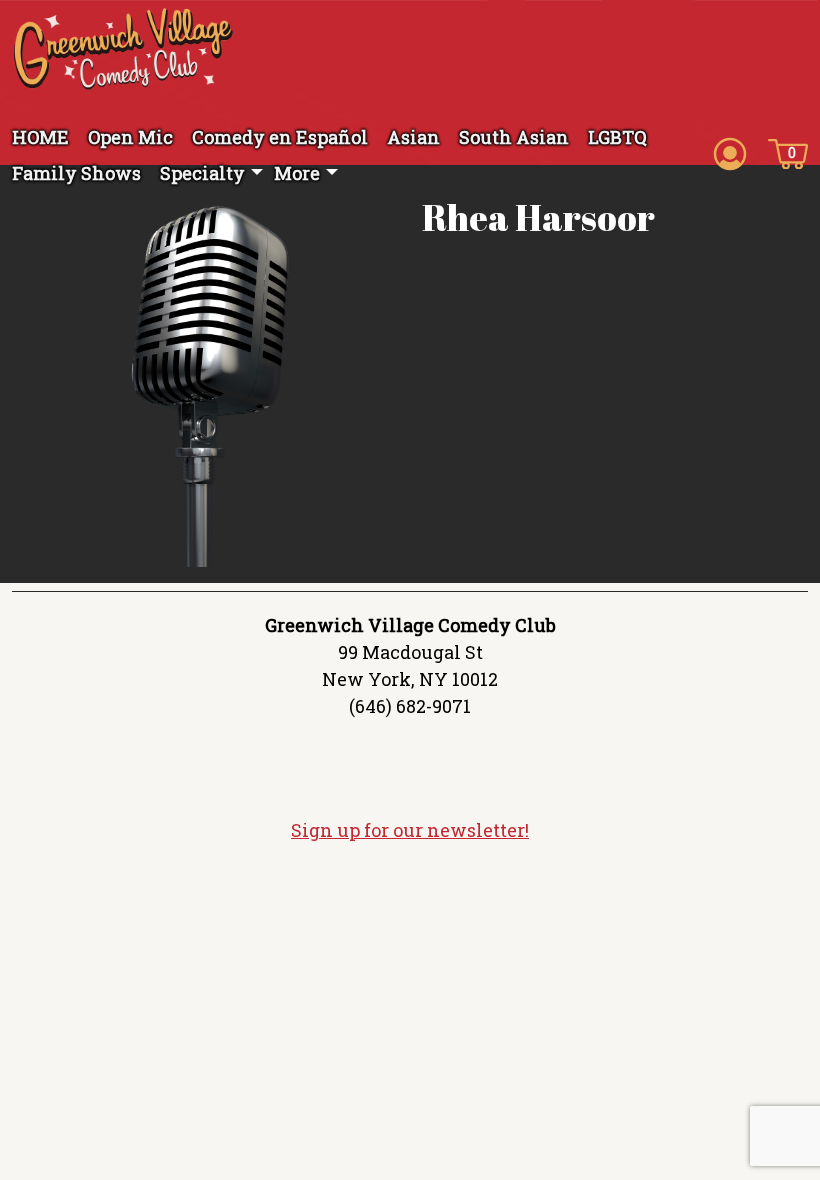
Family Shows (76, 173)
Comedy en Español (280, 137)
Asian (413, 137)
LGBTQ (617, 137)
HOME (40, 137)
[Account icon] (730, 152)
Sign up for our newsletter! (410, 830)
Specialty (202, 173)
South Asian (514, 137)
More (297, 173)
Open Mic (130, 137)
